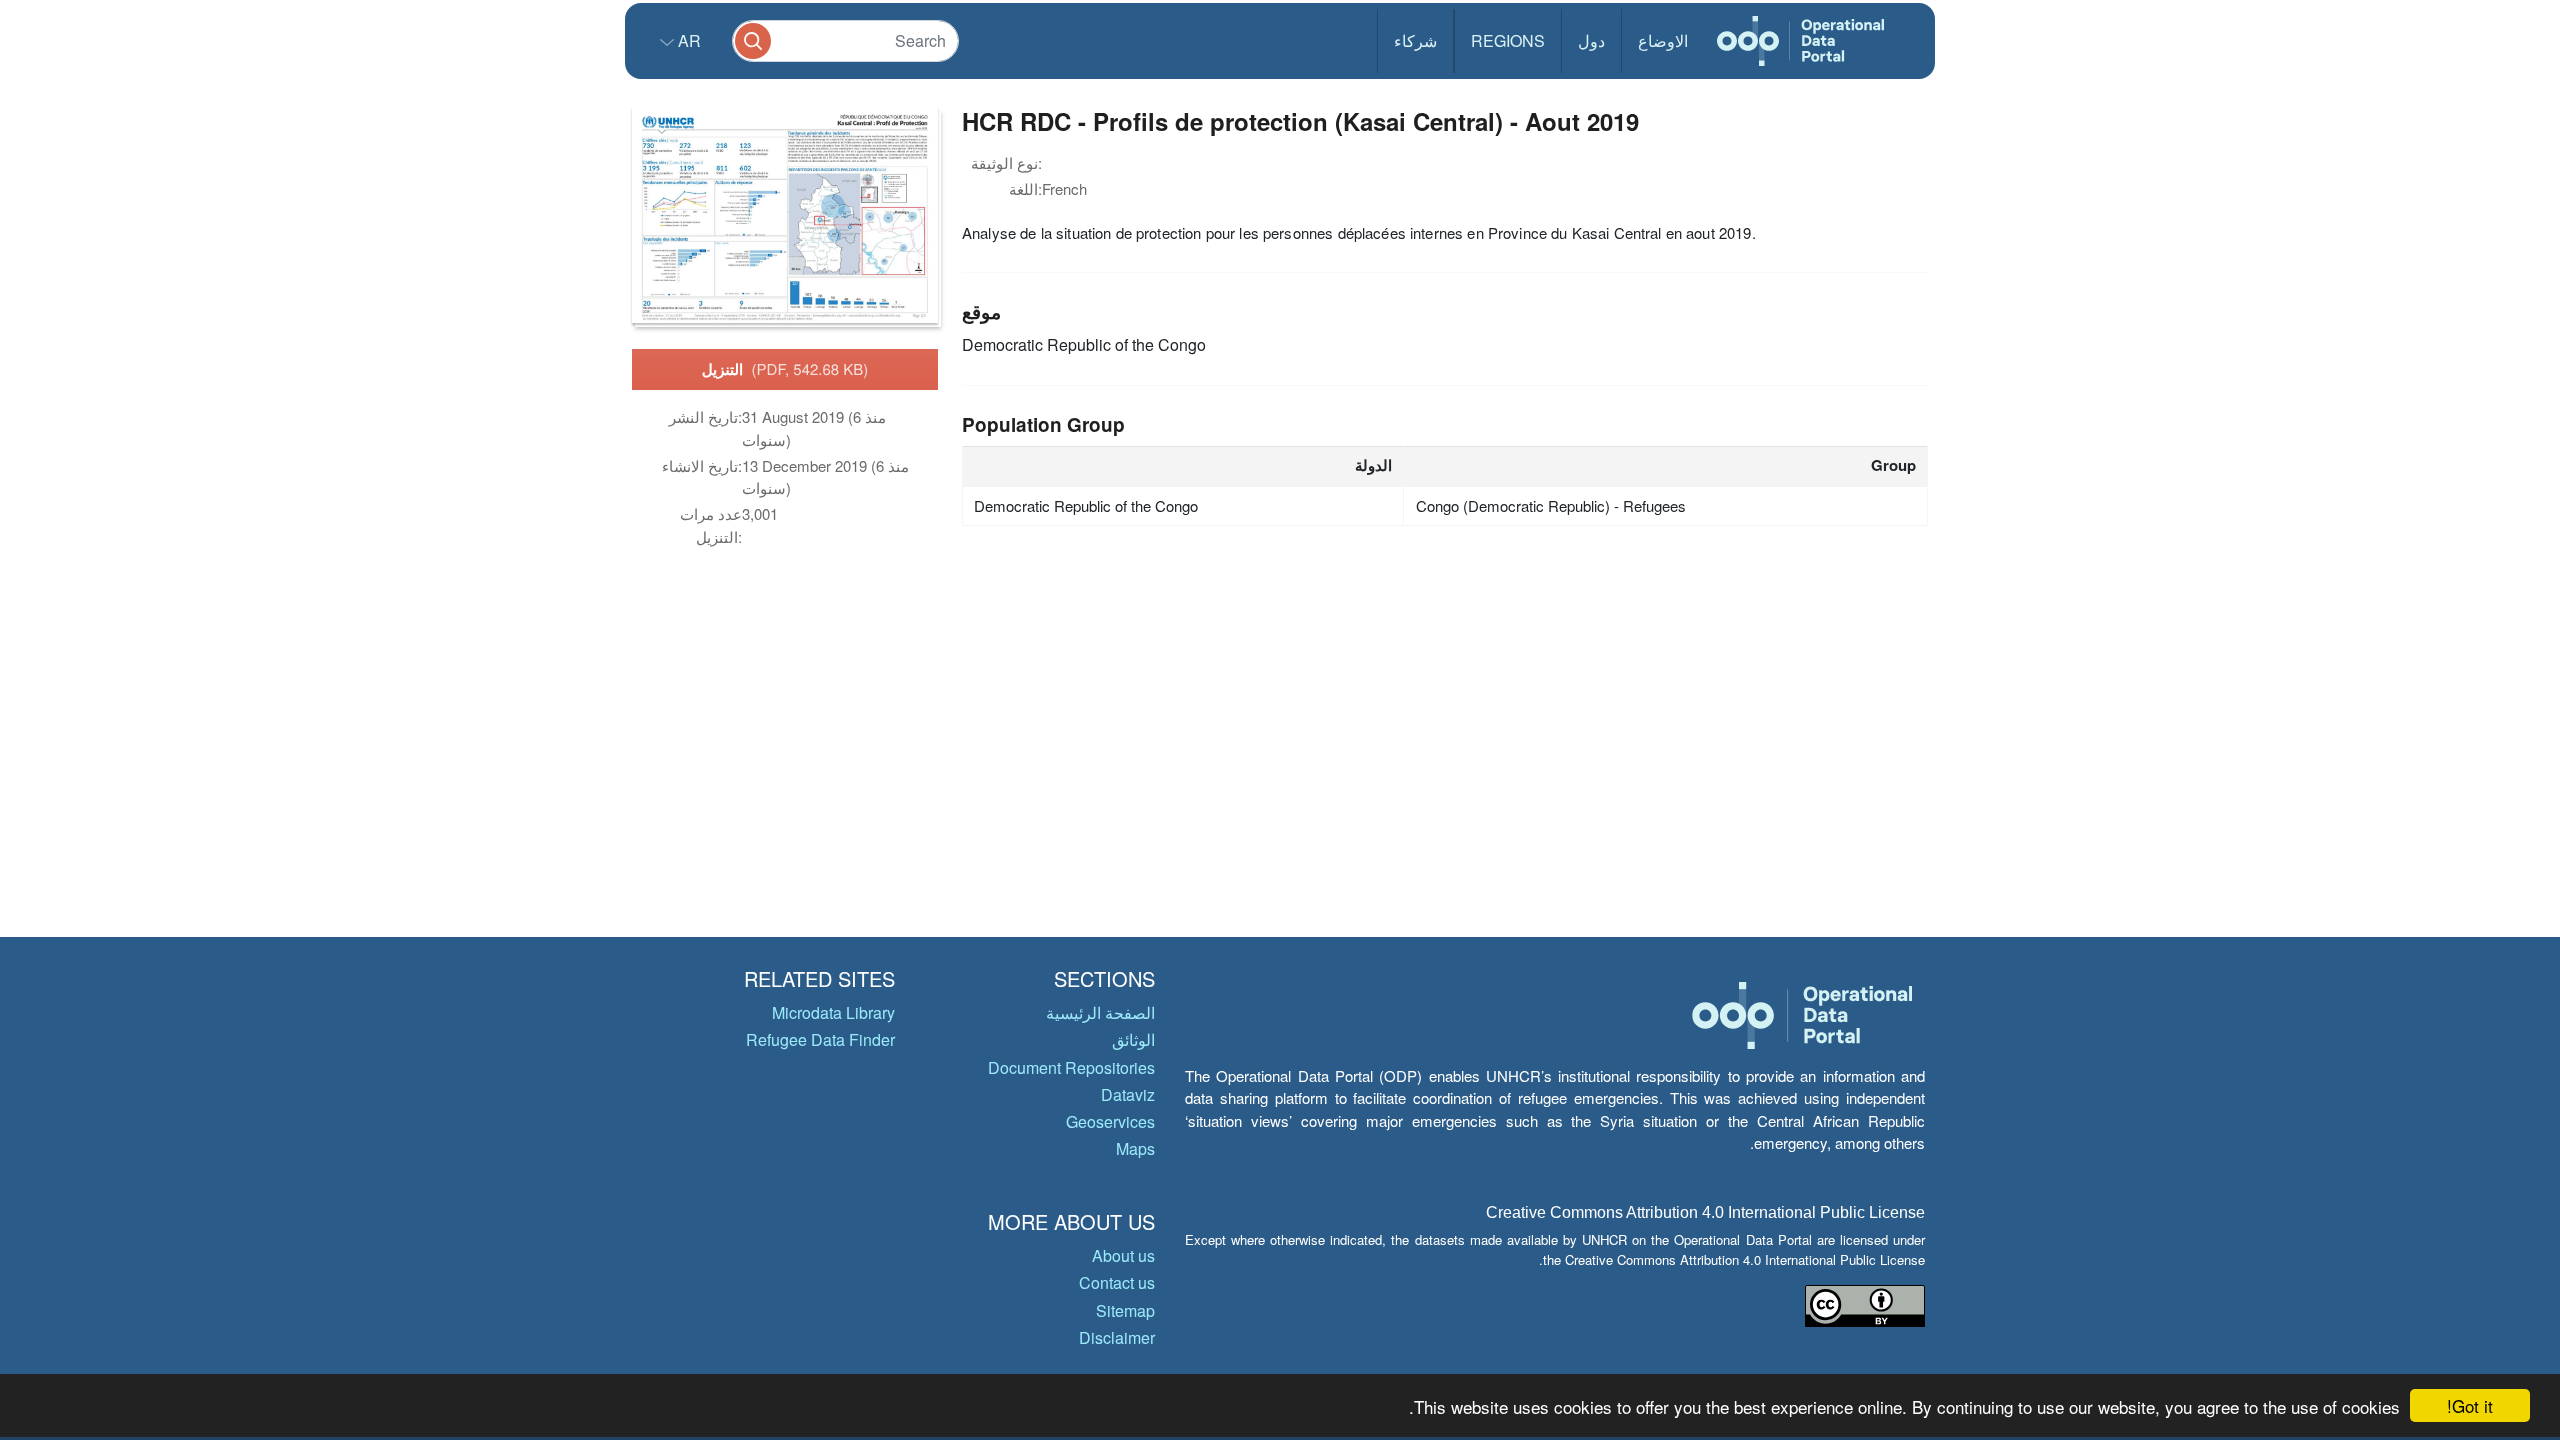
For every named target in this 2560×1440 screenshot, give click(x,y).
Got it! (2470, 1405)
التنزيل (785, 369)
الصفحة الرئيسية (1100, 1012)
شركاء (1415, 40)
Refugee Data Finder (820, 1039)
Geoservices (1110, 1121)
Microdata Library (833, 1012)
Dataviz (1128, 1094)
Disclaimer (1117, 1337)
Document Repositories (1071, 1067)
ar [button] (687, 40)
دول (1591, 40)
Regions (1508, 40)
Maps (1135, 1148)
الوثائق (1133, 1039)
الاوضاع (1663, 40)
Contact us (1117, 1282)
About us (1123, 1255)
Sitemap (1125, 1310)
